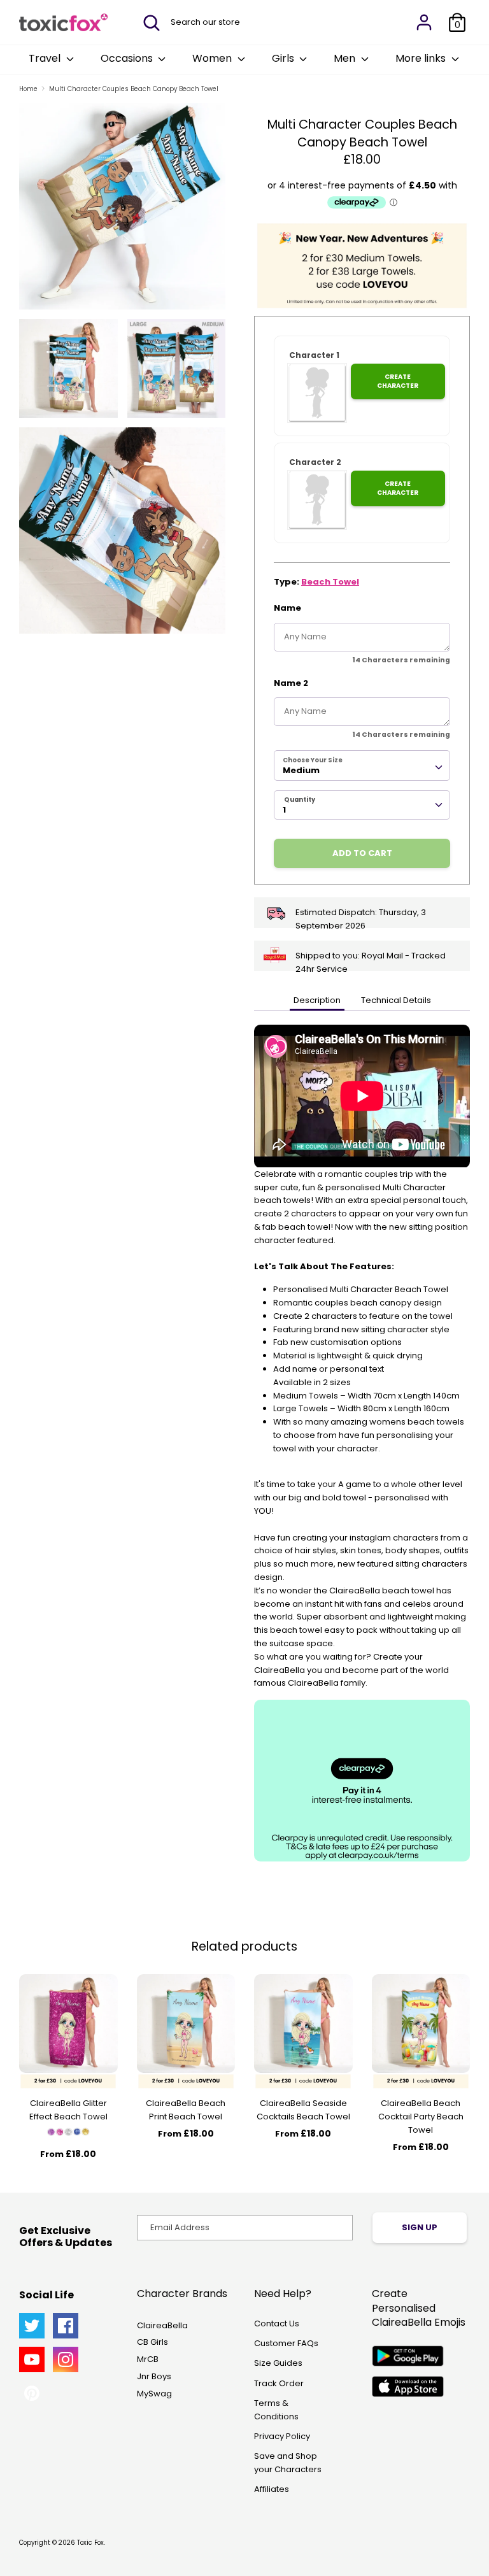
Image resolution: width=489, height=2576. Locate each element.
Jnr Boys (154, 2376)
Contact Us (277, 2323)
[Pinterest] (32, 2393)
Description (317, 1000)
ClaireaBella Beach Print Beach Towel (186, 2110)
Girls (284, 58)
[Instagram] (66, 2359)
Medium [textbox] (301, 770)
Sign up (420, 2227)
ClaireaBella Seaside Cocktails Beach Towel (303, 2110)
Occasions (128, 58)
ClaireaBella (162, 2325)
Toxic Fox (90, 2543)
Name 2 (291, 683)
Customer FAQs (286, 2343)
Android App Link (408, 2356)
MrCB (148, 2359)
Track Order (279, 2383)
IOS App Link (408, 2387)
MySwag (154, 2394)
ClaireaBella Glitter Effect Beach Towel (68, 2110)
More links (422, 58)
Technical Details (396, 1000)
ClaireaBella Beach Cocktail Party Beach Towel (421, 2117)
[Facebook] (66, 2326)
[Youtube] (32, 2359)
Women (213, 58)
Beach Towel (330, 582)
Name (287, 608)
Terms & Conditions (276, 2410)
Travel (46, 58)
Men (346, 58)
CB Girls (152, 2342)
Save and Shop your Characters (288, 2463)
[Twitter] (32, 2326)
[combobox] (362, 765)
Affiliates (272, 2489)
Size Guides (278, 2363)
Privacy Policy (282, 2436)
